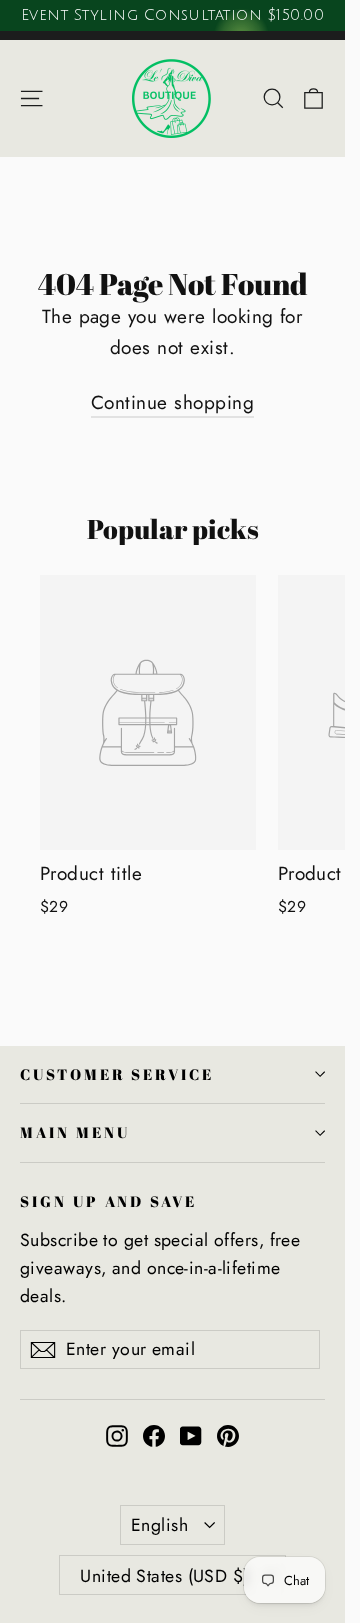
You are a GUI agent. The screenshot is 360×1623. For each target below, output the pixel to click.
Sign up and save (108, 1201)
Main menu (74, 1132)
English (159, 1525)
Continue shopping (172, 402)
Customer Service (117, 1074)
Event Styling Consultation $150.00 (172, 15)
